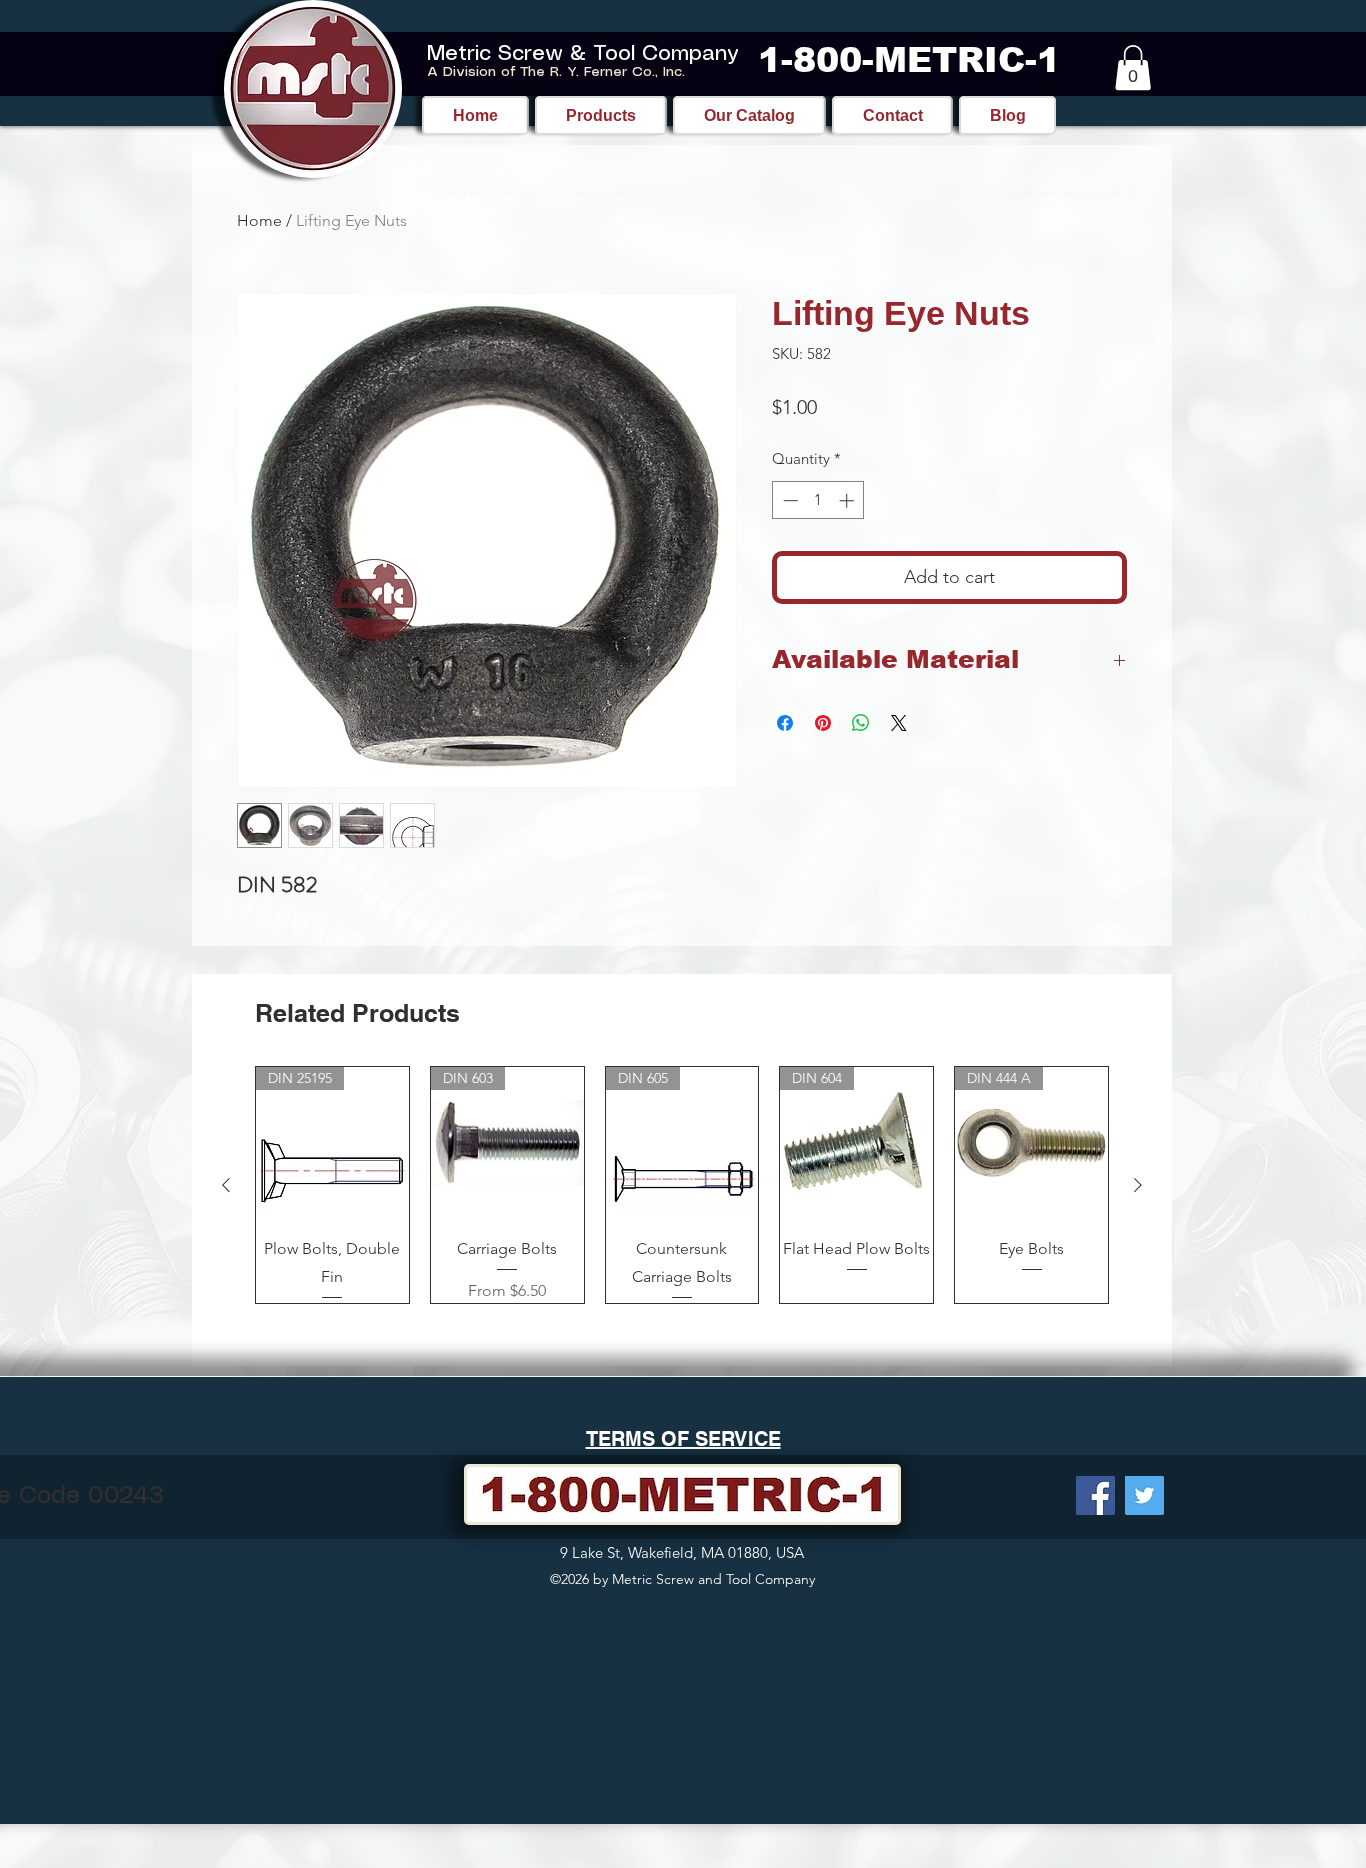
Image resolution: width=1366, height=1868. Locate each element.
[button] (1133, 67)
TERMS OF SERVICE (683, 1439)
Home (259, 220)
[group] (682, 1185)
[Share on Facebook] (785, 723)
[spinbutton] (818, 500)
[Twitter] (1144, 1495)
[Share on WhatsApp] (861, 723)
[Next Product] (1138, 1185)
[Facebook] (1095, 1495)
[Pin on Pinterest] (823, 723)
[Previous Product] (226, 1185)
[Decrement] (788, 500)
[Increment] (848, 500)
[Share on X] (899, 723)
